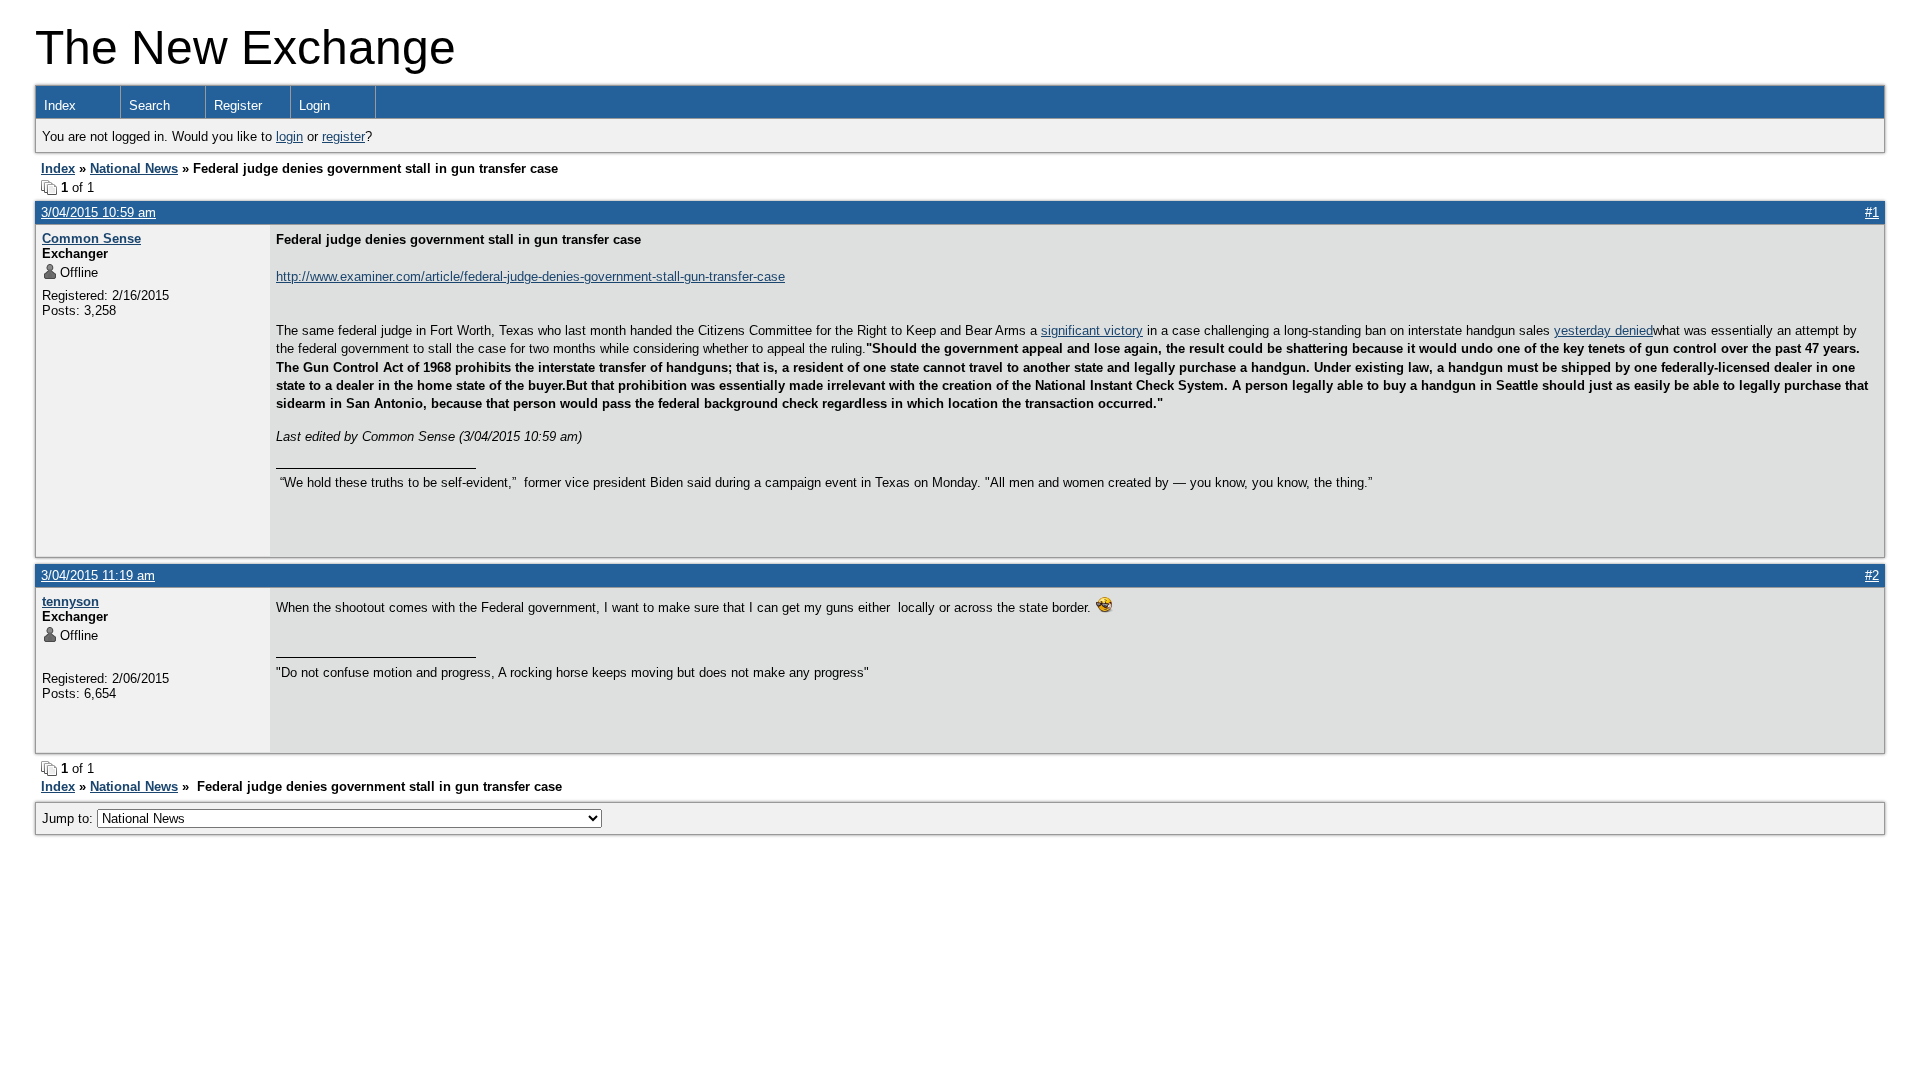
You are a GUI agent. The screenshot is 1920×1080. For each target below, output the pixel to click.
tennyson (70, 601)
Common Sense (91, 238)
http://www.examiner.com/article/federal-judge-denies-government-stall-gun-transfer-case (530, 276)
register (343, 136)
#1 (1872, 212)
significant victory (1092, 330)
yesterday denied (1603, 330)
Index (60, 105)
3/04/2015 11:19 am (98, 575)
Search (149, 105)
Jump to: (69, 818)
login (289, 136)
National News (134, 168)
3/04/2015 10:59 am (98, 212)
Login (314, 105)
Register (238, 105)
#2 (1872, 575)
